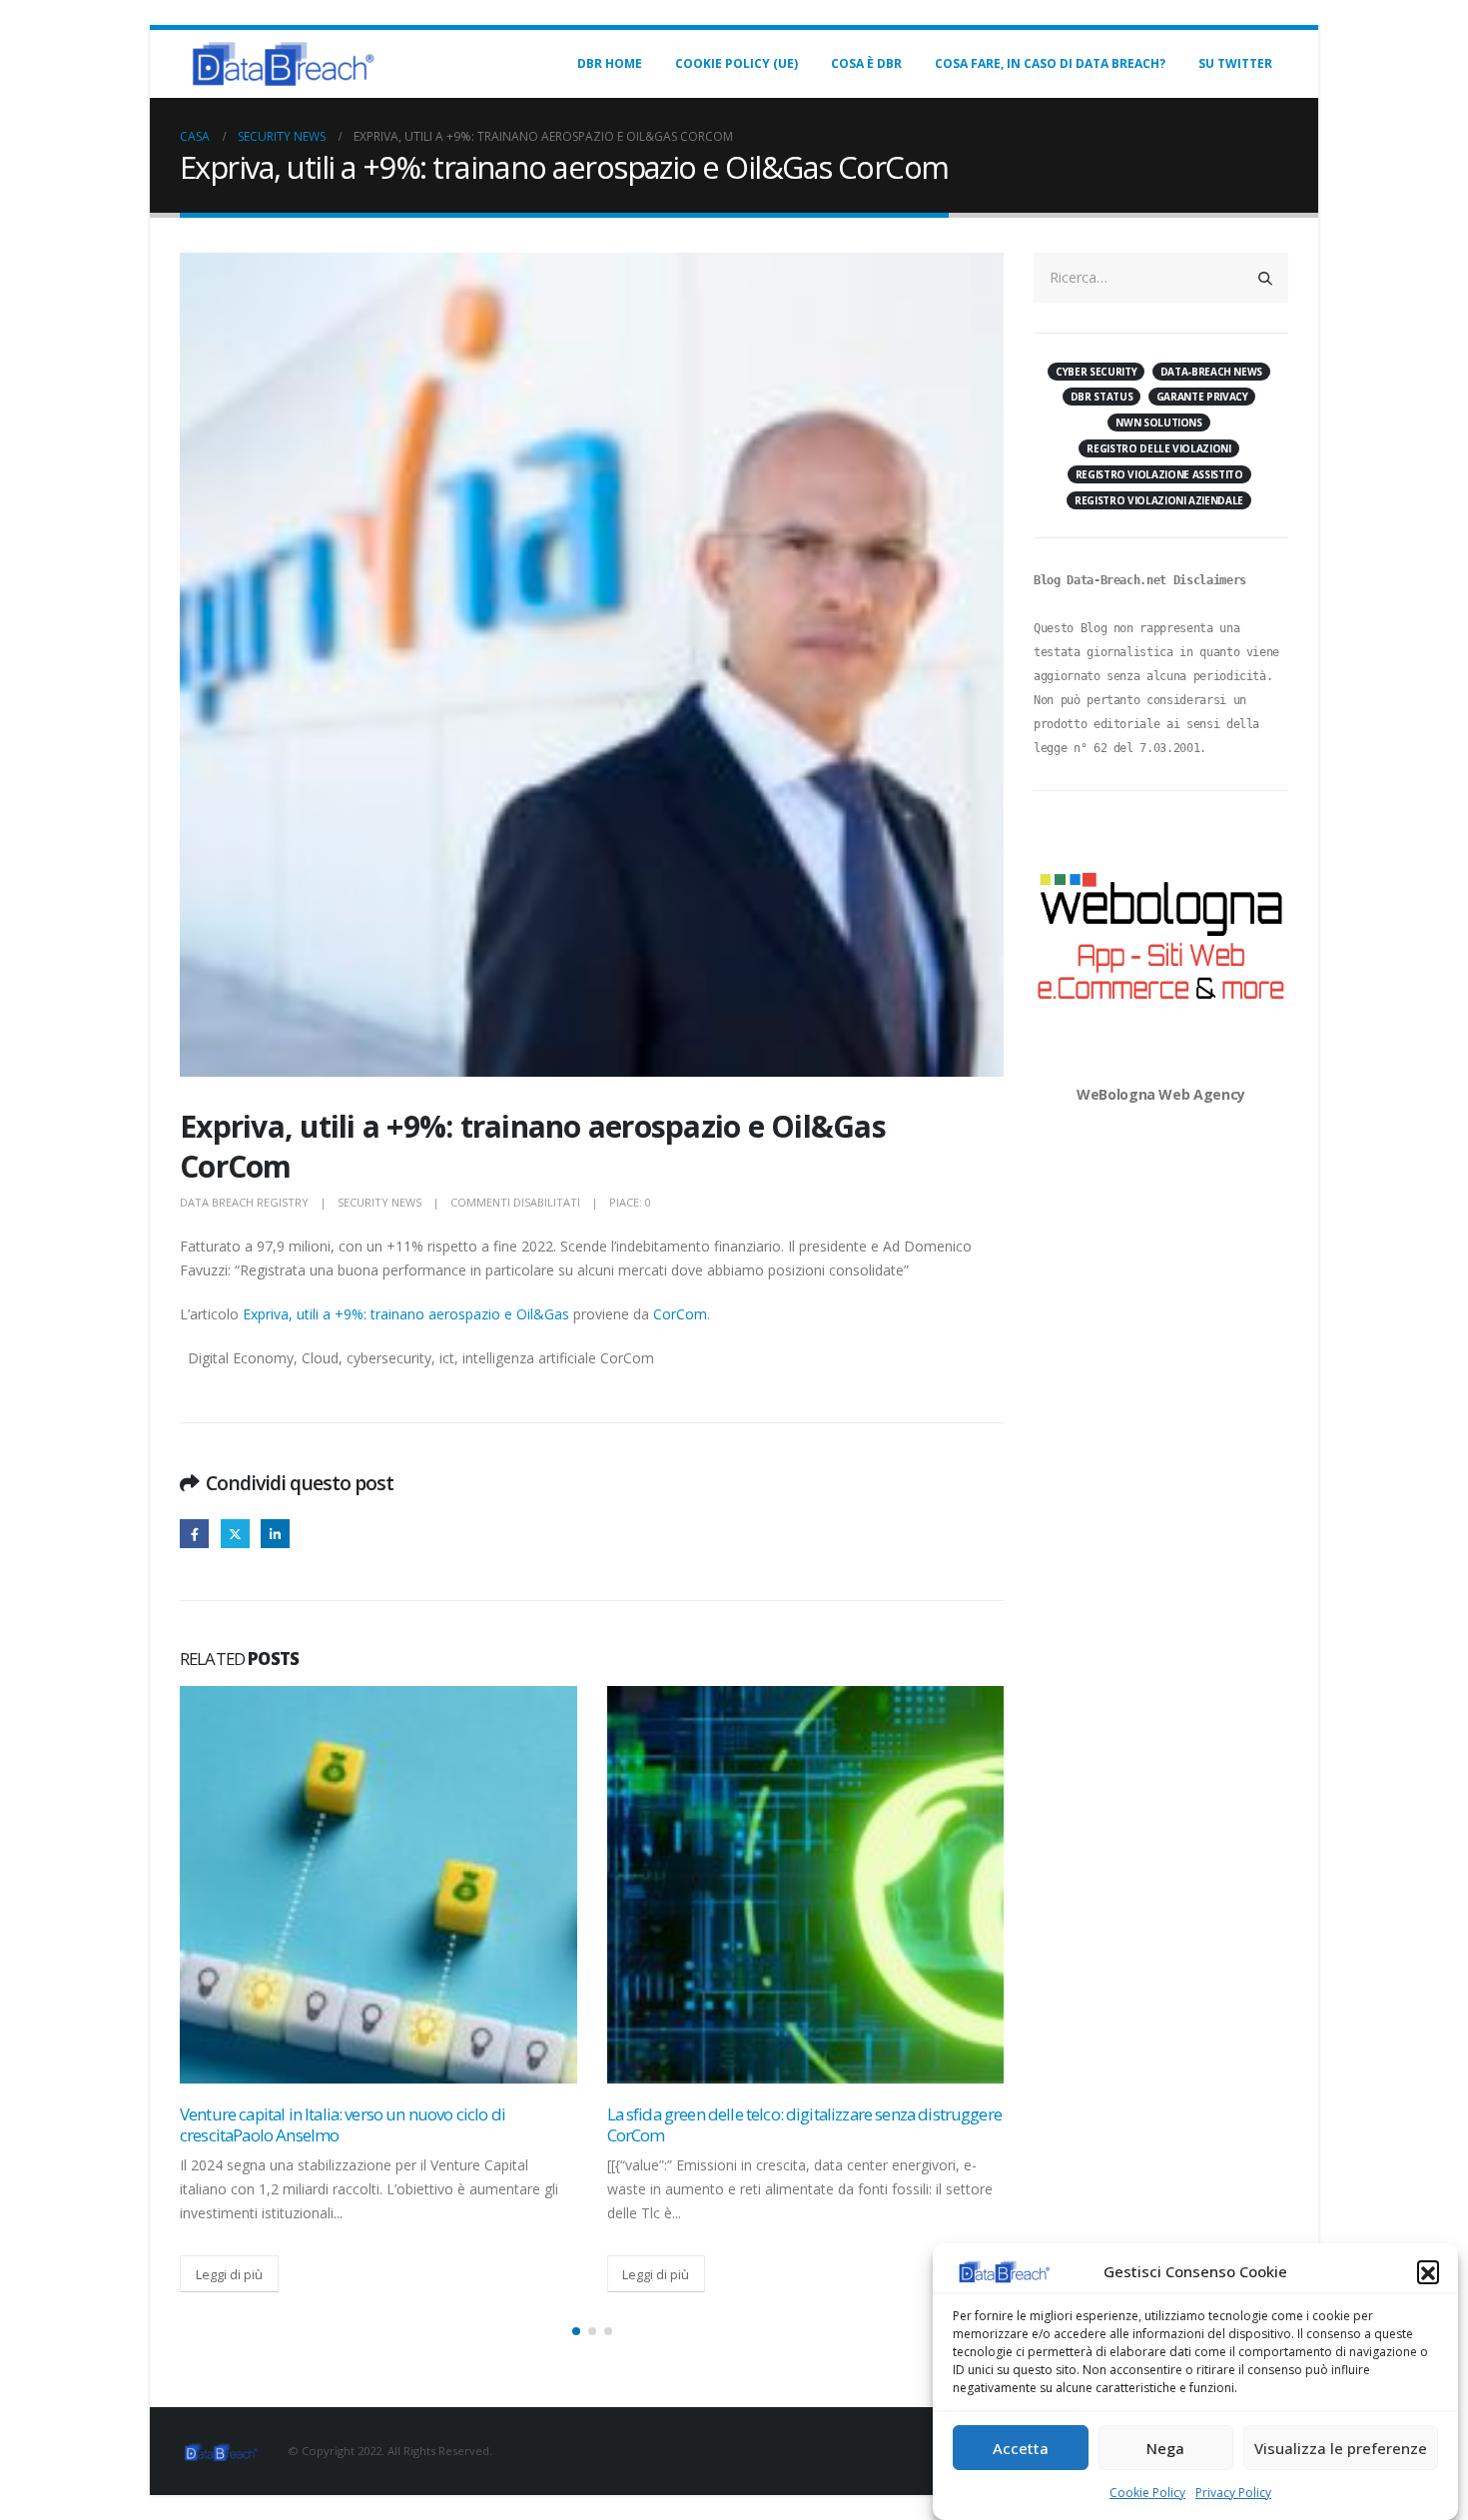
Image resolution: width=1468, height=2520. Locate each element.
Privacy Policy (1233, 2493)
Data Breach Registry (244, 1202)
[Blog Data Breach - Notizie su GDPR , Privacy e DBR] (280, 64)
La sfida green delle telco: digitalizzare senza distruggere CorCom (804, 2125)
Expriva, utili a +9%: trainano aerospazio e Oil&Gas (406, 1314)
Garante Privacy (1202, 397)
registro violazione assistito (1159, 474)
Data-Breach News (1211, 372)
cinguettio (235, 1534)
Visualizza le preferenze (1341, 2448)
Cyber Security (1096, 372)
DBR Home (610, 63)
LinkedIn (275, 1534)
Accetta (1021, 2448)
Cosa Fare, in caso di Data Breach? (1050, 63)
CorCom (680, 1314)
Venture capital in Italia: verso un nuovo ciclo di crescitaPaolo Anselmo (343, 2125)
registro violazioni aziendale (1159, 500)
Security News (379, 1202)
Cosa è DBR (866, 63)
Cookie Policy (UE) (736, 63)
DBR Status (1102, 397)
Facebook (194, 1534)
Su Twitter (1235, 63)
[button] (1428, 2271)
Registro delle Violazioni (1158, 448)
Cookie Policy (1147, 2493)
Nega (1165, 2448)
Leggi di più (229, 2274)
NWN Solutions (1158, 422)
